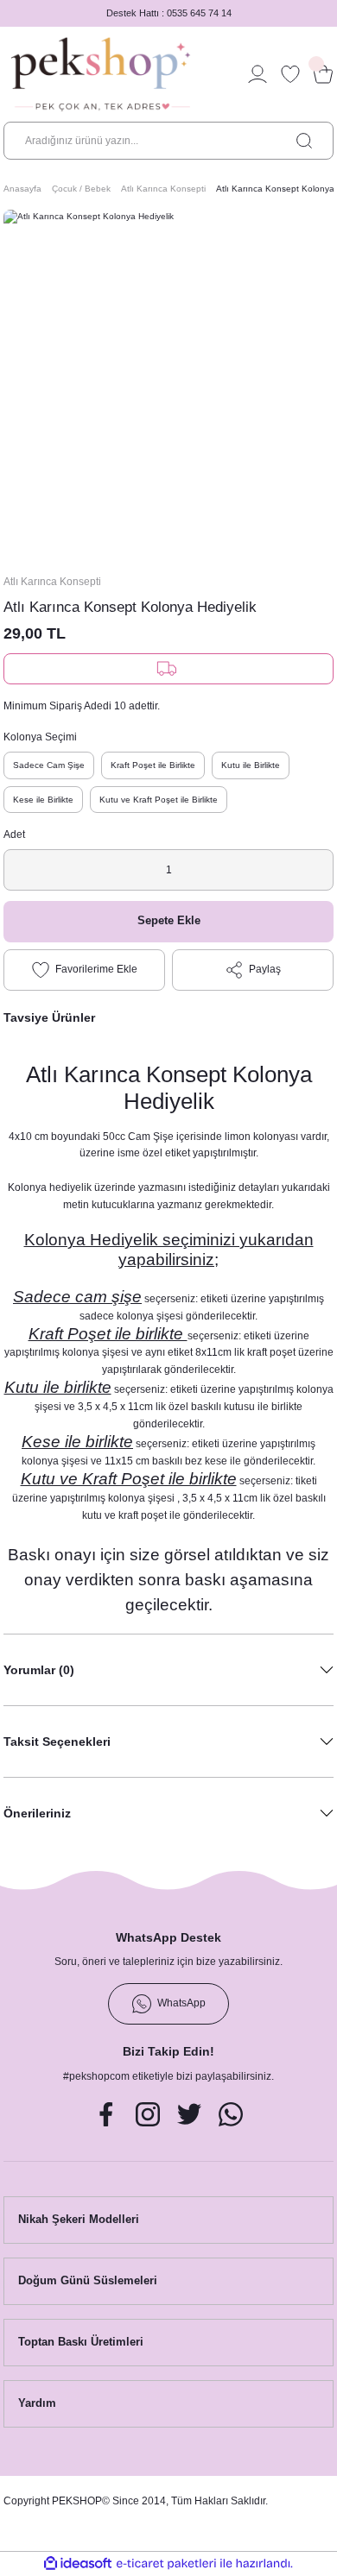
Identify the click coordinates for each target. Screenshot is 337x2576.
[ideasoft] (78, 2564)
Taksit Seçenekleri (57, 1741)
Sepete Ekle (169, 920)
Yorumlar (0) (39, 1670)
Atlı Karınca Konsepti (52, 582)
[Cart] (323, 74)
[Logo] (101, 74)
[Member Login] (258, 74)
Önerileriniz (37, 1813)
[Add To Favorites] (84, 970)
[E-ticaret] (166, 2563)
